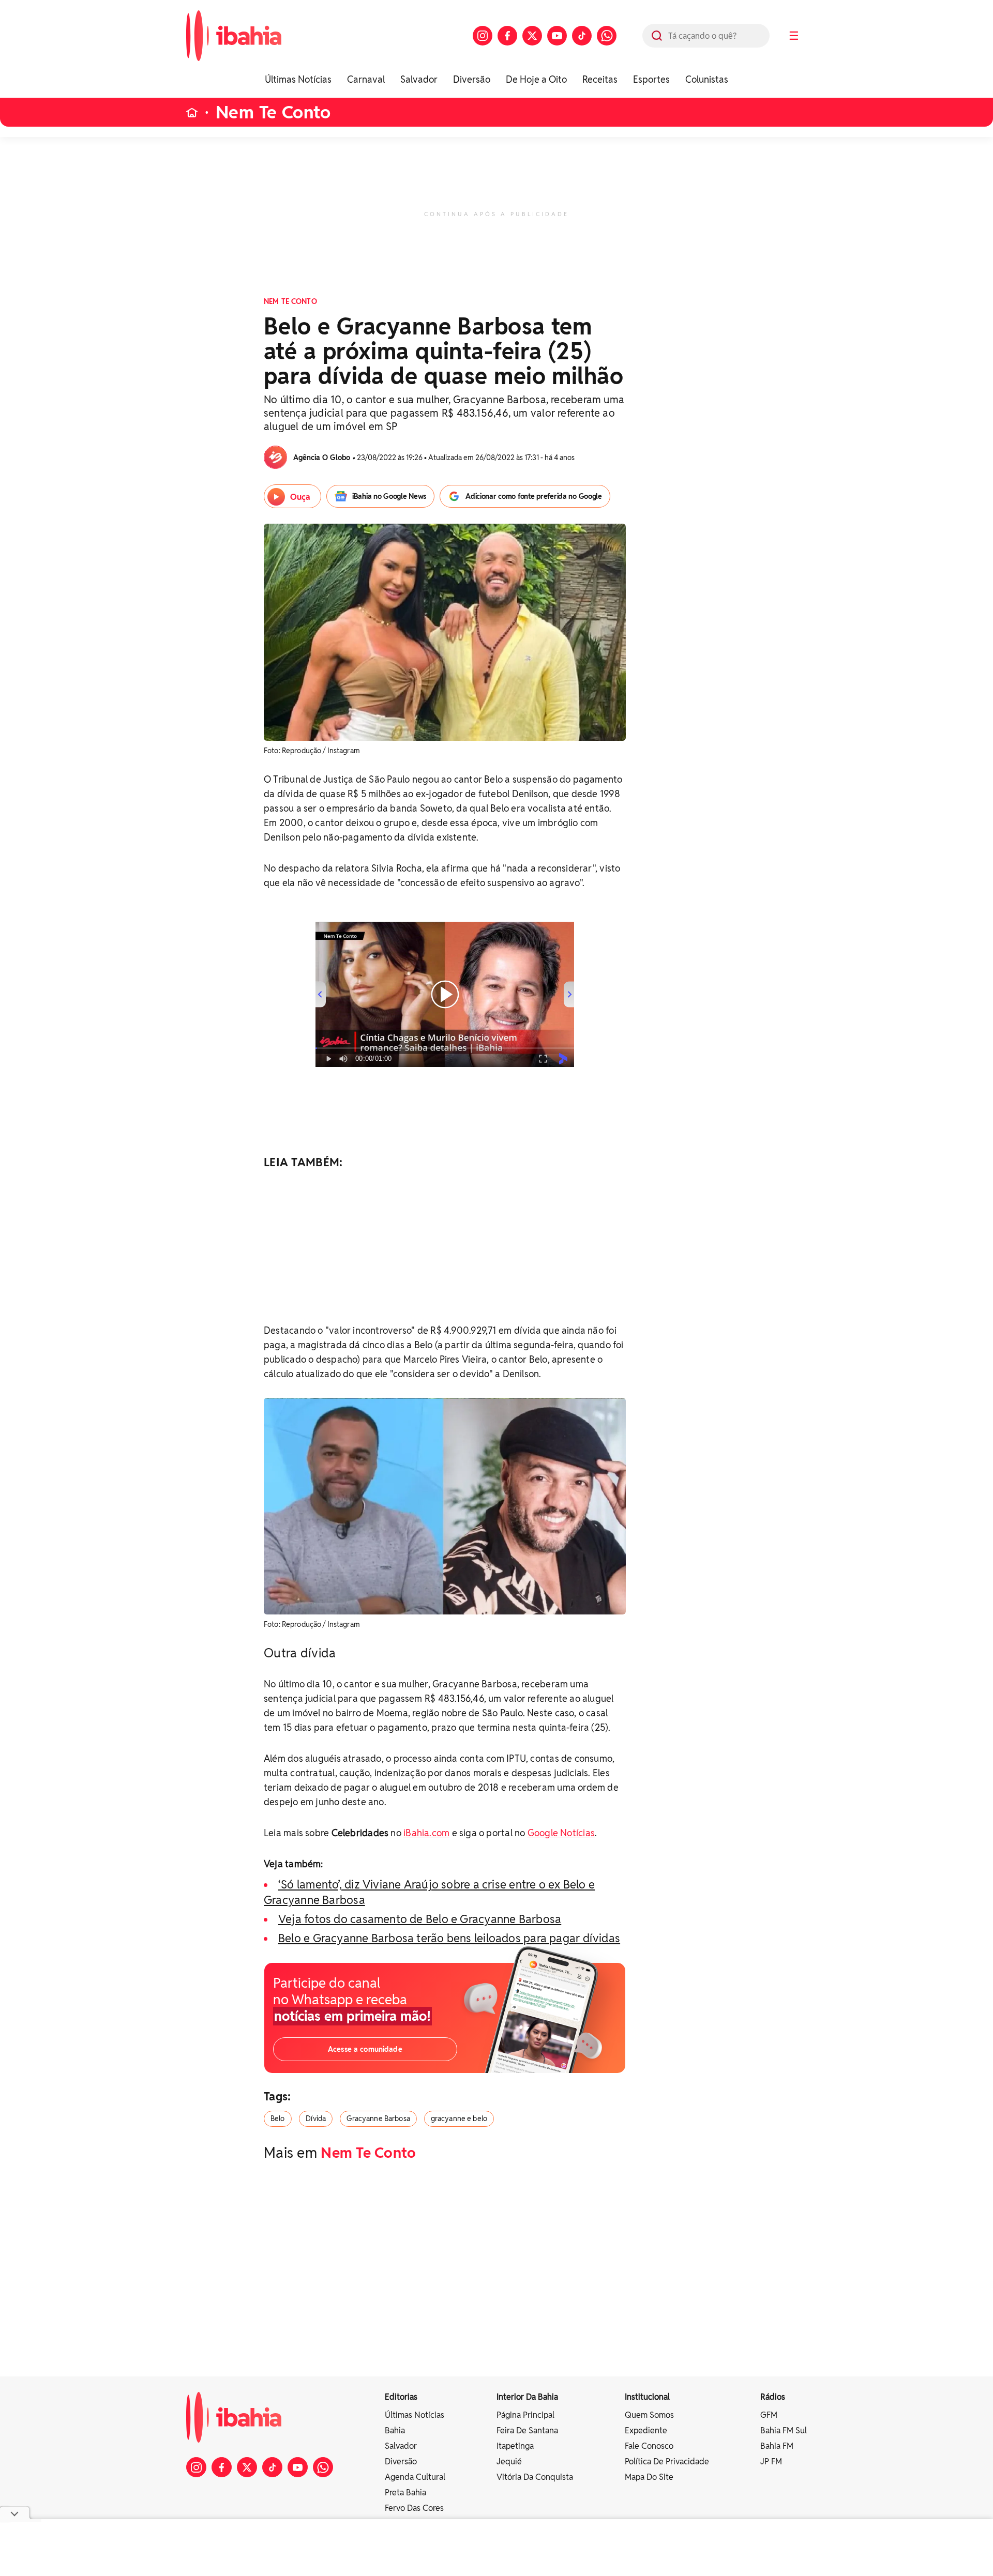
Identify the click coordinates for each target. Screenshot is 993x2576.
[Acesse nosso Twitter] (532, 36)
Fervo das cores (414, 2508)
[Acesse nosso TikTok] (582, 36)
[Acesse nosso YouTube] (557, 36)
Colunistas (707, 79)
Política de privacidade (667, 2461)
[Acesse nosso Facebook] (507, 36)
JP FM (771, 2461)
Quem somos (649, 2415)
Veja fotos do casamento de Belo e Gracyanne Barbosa (420, 1919)
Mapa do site (649, 2477)
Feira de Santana (527, 2430)
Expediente (646, 2430)
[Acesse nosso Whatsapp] (607, 36)
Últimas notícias (415, 2415)
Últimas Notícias (298, 79)
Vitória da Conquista (535, 2477)
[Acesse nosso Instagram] (483, 36)
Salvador (419, 79)
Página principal (525, 2415)
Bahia (395, 2430)
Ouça (300, 497)
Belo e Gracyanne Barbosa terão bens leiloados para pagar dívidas (449, 1938)
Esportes (651, 79)
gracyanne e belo (459, 2118)
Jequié (509, 2461)
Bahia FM (777, 2446)
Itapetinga (515, 2446)
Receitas (600, 79)
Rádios (773, 2397)
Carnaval (366, 79)
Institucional (647, 2397)
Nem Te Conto (273, 112)
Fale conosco (649, 2446)
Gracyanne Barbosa (378, 2118)
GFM (769, 2415)
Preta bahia (405, 2493)
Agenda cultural (415, 2477)
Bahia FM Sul (784, 2430)
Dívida (316, 2118)
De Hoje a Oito (536, 79)
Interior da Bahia (527, 2397)
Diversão (472, 79)
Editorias (401, 2397)
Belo (278, 2118)
